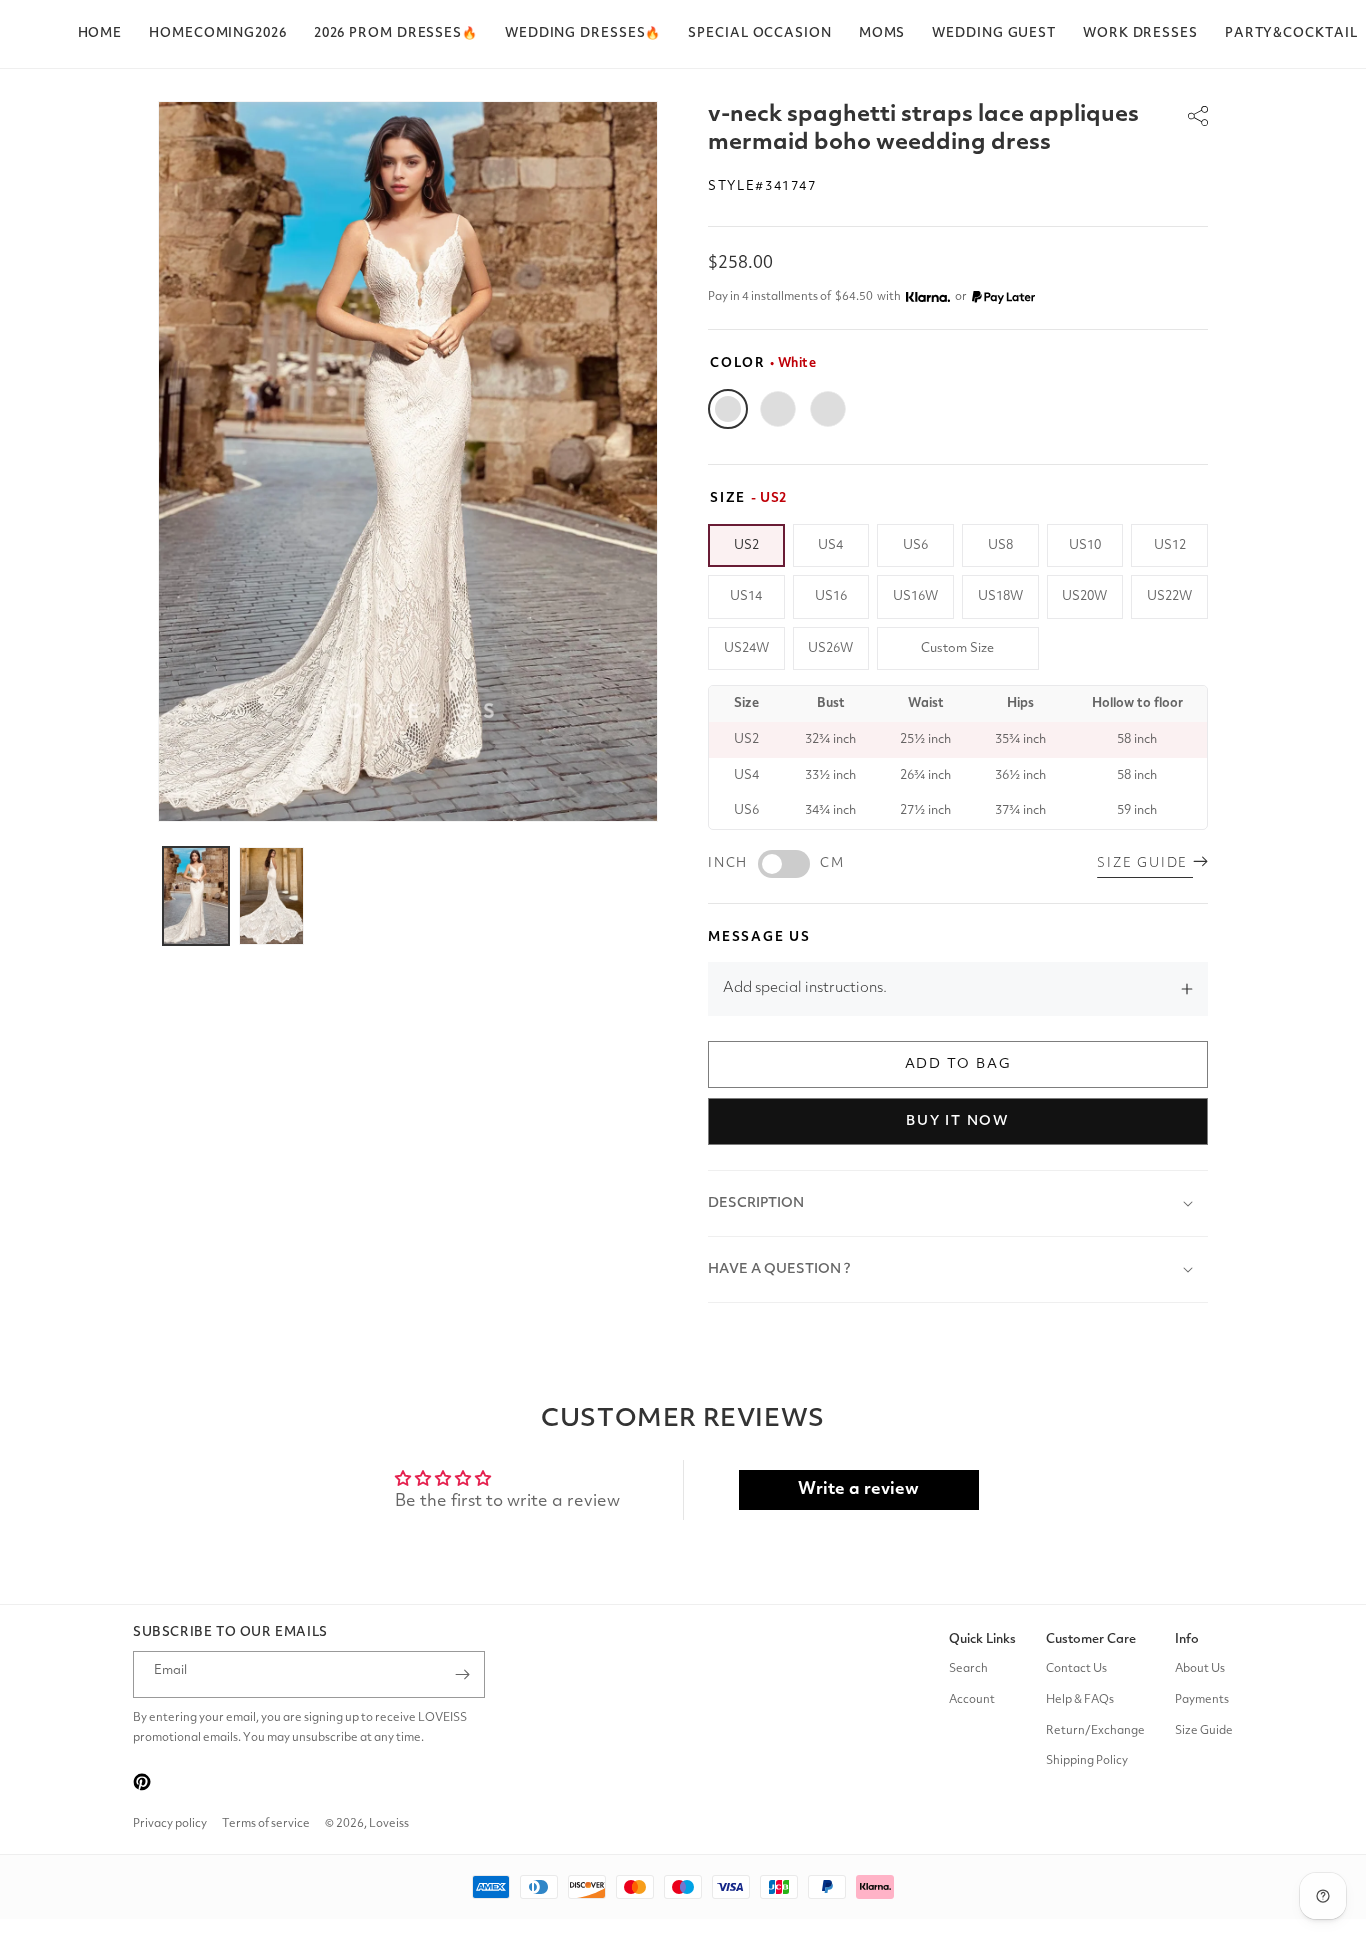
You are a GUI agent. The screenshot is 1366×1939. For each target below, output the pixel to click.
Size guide (1145, 863)
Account (972, 1700)
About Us (1200, 1669)
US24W (746, 648)
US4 (830, 545)
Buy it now (958, 1121)
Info (1187, 1639)
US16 (831, 596)
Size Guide (1204, 1731)
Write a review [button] (858, 1489)
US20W (1084, 596)
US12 (1170, 545)
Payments (1202, 1700)
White (728, 409)
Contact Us (1076, 1669)
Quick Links (982, 1639)
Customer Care (1091, 1639)
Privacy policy (170, 1824)
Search (968, 1669)
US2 (746, 545)
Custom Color (828, 409)
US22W (1169, 596)
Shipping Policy (1087, 1762)
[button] (396, 34)
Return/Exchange (1095, 1731)
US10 (1085, 545)
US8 (1000, 545)
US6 (915, 545)
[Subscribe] (462, 1674)
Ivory (778, 409)
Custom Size (957, 648)
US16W (915, 596)
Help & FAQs (1080, 1700)
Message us (759, 937)
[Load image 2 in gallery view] (272, 896)
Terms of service (266, 1824)
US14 (746, 596)
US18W (1000, 596)
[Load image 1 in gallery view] (196, 896)
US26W (830, 648)
